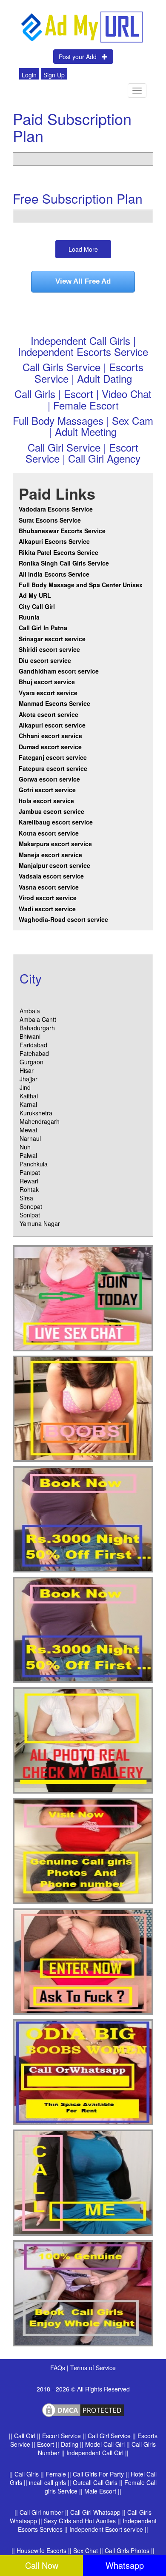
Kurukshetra (36, 1113)
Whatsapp (125, 2565)
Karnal (28, 1104)
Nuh (25, 1147)
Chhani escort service (50, 736)
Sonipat (30, 1215)
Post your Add (80, 57)
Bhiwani (30, 1036)
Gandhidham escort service (59, 671)
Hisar (27, 1070)
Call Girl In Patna (43, 628)
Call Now (42, 2565)
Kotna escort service (49, 833)
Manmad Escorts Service (54, 703)
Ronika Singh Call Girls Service (64, 563)
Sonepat (31, 1206)
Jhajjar (29, 1079)
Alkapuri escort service (52, 725)
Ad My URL (35, 595)
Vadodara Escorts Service (56, 509)
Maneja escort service (50, 855)
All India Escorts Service (54, 574)
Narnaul (30, 1138)
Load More (83, 249)
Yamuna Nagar (40, 1223)
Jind (25, 1087)
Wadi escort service (47, 909)
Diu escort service (45, 660)
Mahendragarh (40, 1121)
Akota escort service (49, 714)
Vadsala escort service (51, 876)
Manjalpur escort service (54, 865)
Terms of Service (93, 2368)
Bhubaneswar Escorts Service (62, 531)
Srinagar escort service (52, 639)
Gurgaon (31, 1062)
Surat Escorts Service (50, 520)
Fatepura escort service (53, 768)
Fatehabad (34, 1053)
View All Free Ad (83, 281)
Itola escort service (46, 801)
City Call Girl (38, 606)
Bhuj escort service (47, 682)
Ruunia (29, 617)
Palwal (28, 1155)
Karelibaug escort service (56, 822)
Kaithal (29, 1096)
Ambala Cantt (38, 1019)
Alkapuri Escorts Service (54, 541)
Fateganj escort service (53, 757)
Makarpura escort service (55, 844)
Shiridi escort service (49, 649)
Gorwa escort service (49, 779)
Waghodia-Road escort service (63, 919)
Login (29, 75)
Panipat (30, 1172)
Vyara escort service (48, 693)
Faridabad (33, 1045)
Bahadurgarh (37, 1028)
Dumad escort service (50, 747)
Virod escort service (48, 898)
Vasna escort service (49, 887)
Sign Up (54, 75)
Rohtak (29, 1189)
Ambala (30, 1011)
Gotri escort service (47, 790)
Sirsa (26, 1198)
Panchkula (34, 1164)
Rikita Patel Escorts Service (59, 552)
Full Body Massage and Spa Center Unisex (81, 585)
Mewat (29, 1130)
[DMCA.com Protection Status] (83, 2409)
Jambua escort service (52, 811)
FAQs (59, 2368)
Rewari (29, 1181)
